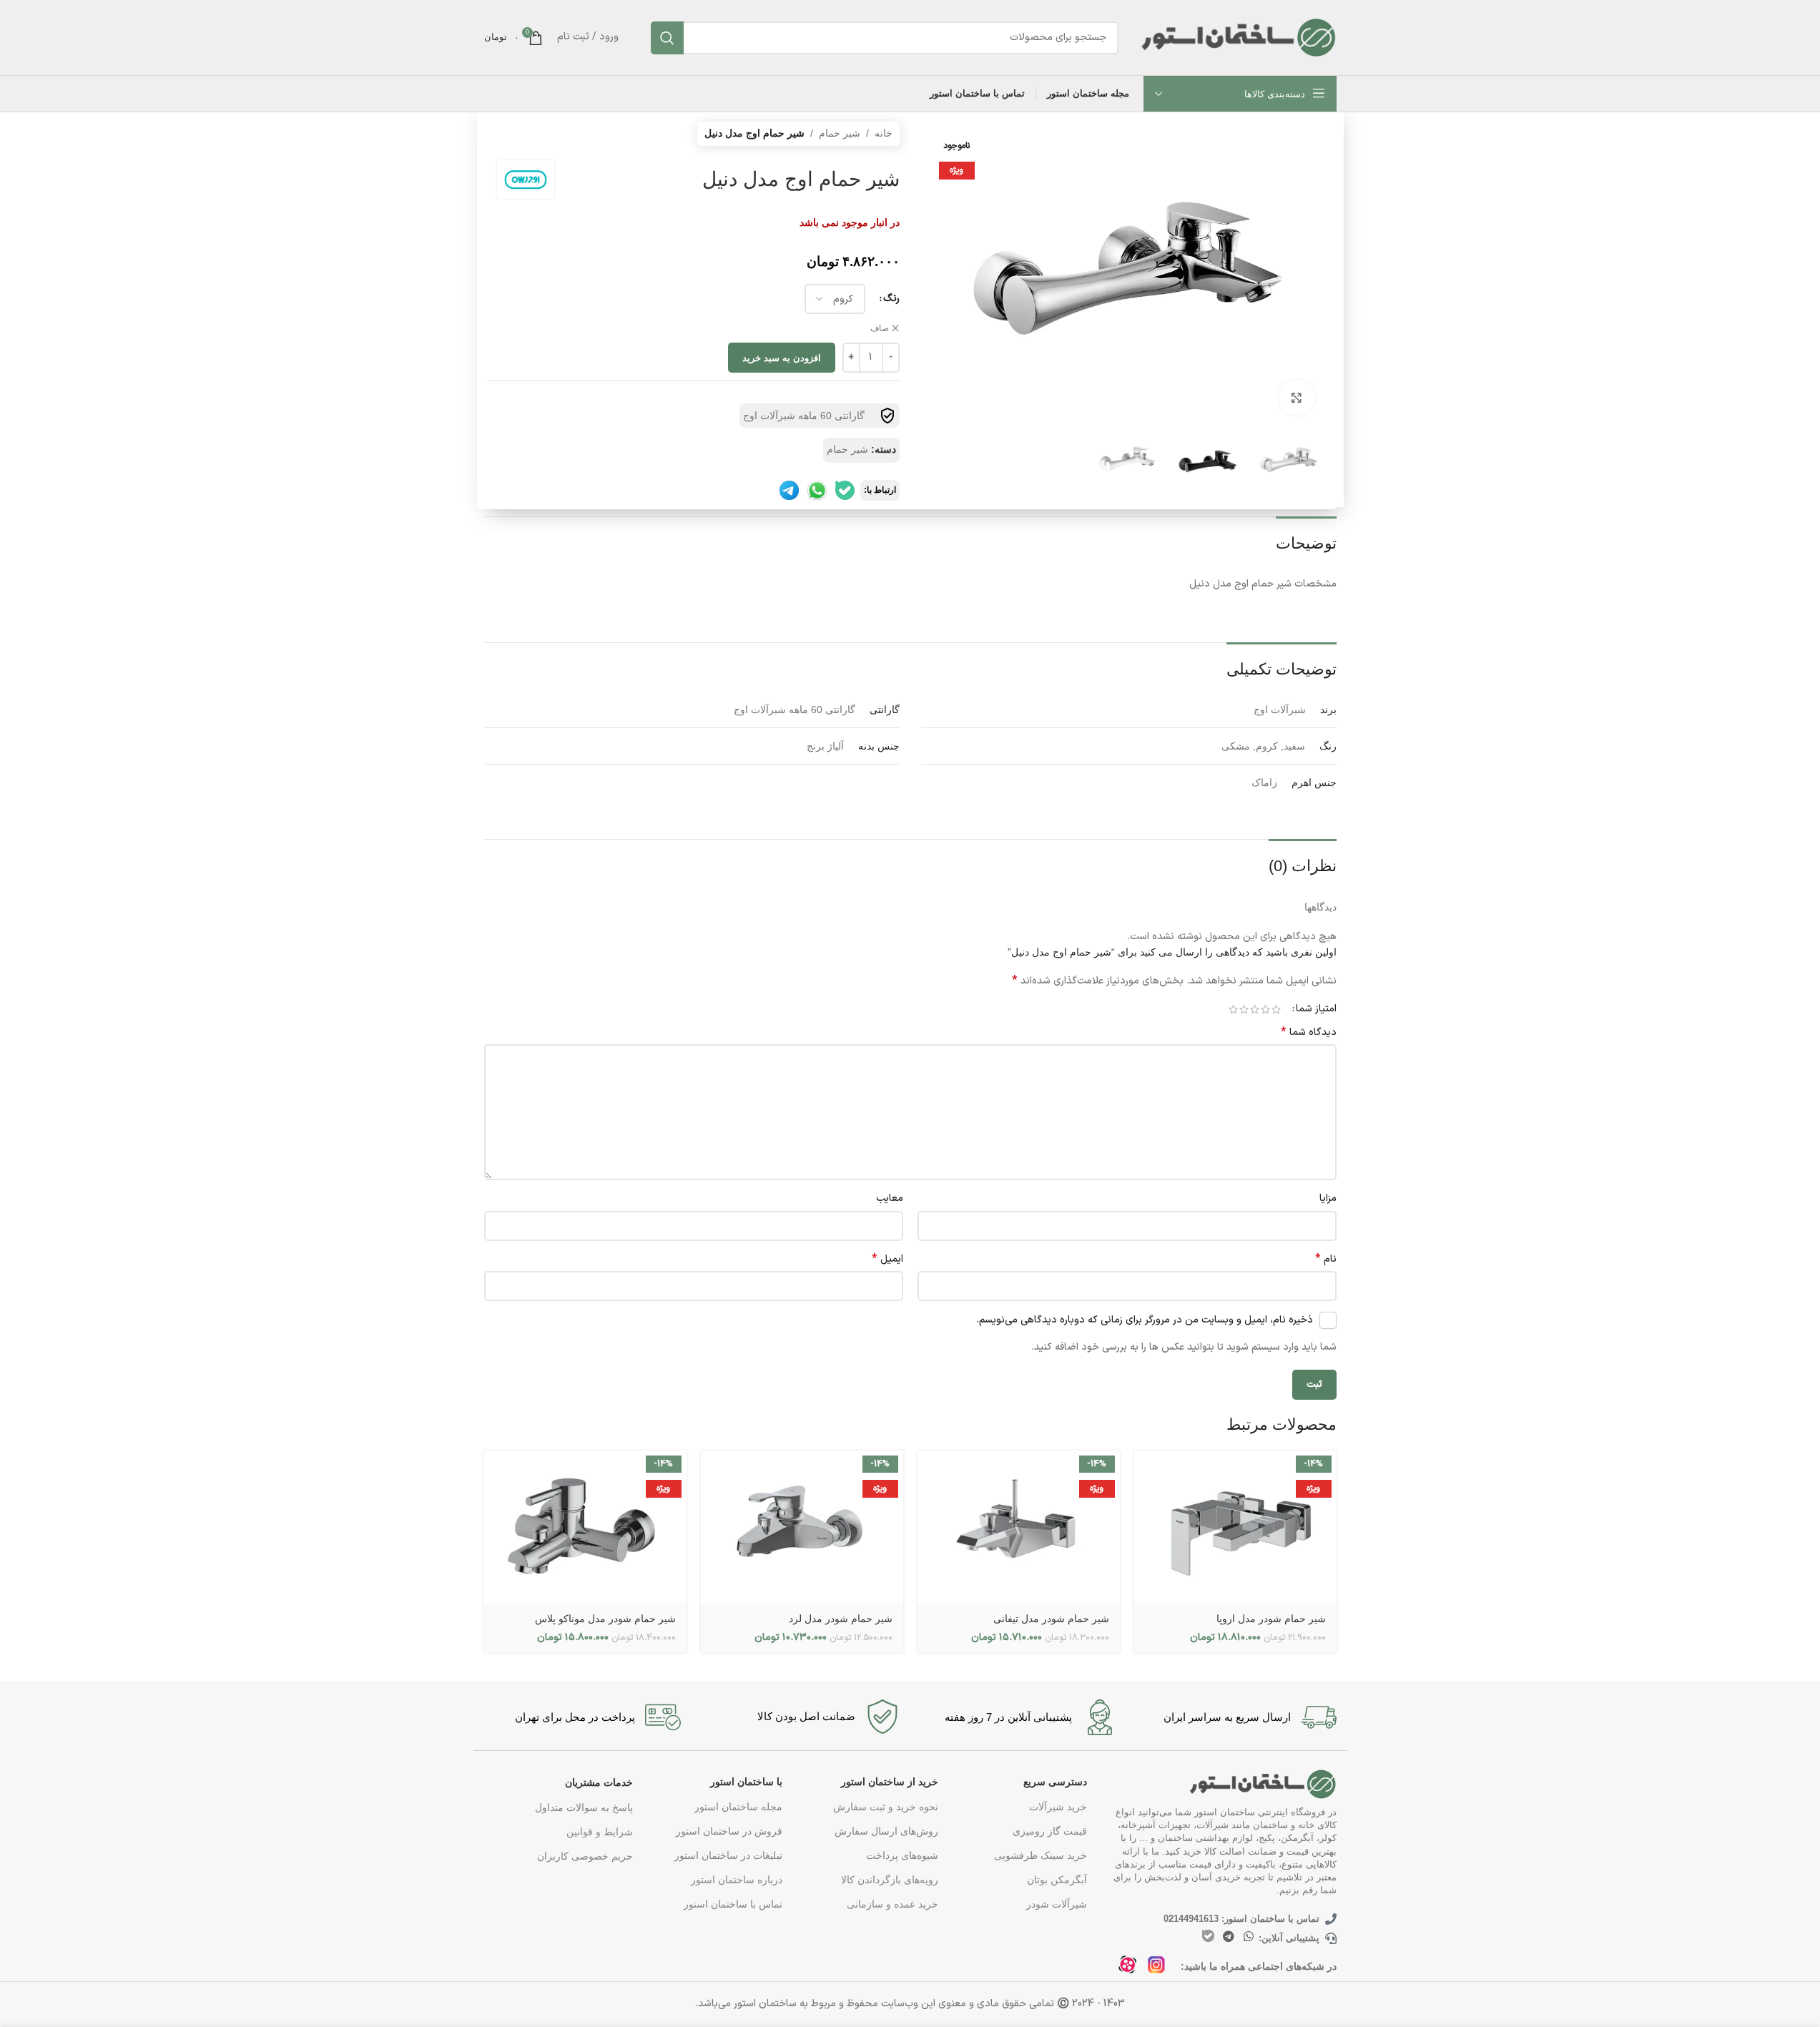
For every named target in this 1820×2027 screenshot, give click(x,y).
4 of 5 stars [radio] (1244, 1009)
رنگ (891, 299)
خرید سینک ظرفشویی (1041, 1855)
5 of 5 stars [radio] (1233, 1009)
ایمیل (887, 1260)
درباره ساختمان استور (736, 1880)
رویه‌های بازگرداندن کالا (890, 1880)
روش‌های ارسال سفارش (886, 1831)
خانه (884, 133)
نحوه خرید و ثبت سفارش (886, 1807)
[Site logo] (1238, 36)
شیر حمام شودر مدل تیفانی (1051, 1619)
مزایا (1328, 1198)
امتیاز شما (1316, 1009)
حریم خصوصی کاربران (585, 1856)
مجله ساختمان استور (738, 1807)
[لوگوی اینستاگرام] (1160, 1969)
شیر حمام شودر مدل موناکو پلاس (605, 1619)
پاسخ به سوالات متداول (584, 1807)
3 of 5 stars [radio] (1255, 1009)
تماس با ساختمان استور (733, 1904)
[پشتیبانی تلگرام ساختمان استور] (789, 490)
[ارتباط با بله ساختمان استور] (1208, 1936)
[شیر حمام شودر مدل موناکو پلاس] (585, 1527)
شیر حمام (840, 133)
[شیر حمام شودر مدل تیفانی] (1019, 1527)
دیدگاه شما (1309, 1033)
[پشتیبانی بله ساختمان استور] (845, 490)
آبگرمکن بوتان (1057, 1880)
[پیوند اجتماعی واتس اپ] (1248, 1937)
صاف (880, 328)
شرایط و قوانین (600, 1832)
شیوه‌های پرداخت (902, 1855)
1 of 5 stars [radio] (1276, 1009)
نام (1326, 1260)
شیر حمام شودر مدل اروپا (1271, 1619)
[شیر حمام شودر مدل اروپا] (1235, 1527)
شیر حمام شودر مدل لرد (841, 1619)
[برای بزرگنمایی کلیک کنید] (1297, 398)
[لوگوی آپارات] (1132, 1969)
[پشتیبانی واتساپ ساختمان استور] (817, 490)
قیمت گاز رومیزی (1050, 1831)
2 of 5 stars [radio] (1265, 1009)
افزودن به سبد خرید (782, 358)
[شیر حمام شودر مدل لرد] (802, 1527)
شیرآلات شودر (1057, 1904)
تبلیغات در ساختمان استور (728, 1855)
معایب (890, 1198)
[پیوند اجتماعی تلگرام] (1228, 1937)
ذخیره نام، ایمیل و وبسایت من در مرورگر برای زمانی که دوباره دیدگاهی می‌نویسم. (1145, 1320)
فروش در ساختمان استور (729, 1831)
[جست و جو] (667, 38)
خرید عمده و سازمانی (892, 1904)
